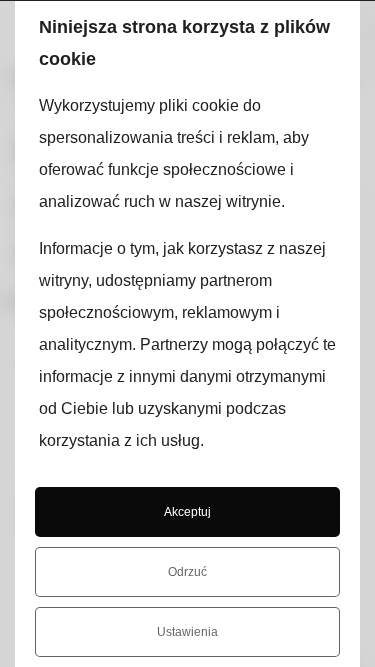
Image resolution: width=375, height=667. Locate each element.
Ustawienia (187, 632)
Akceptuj (187, 512)
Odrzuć (187, 572)
